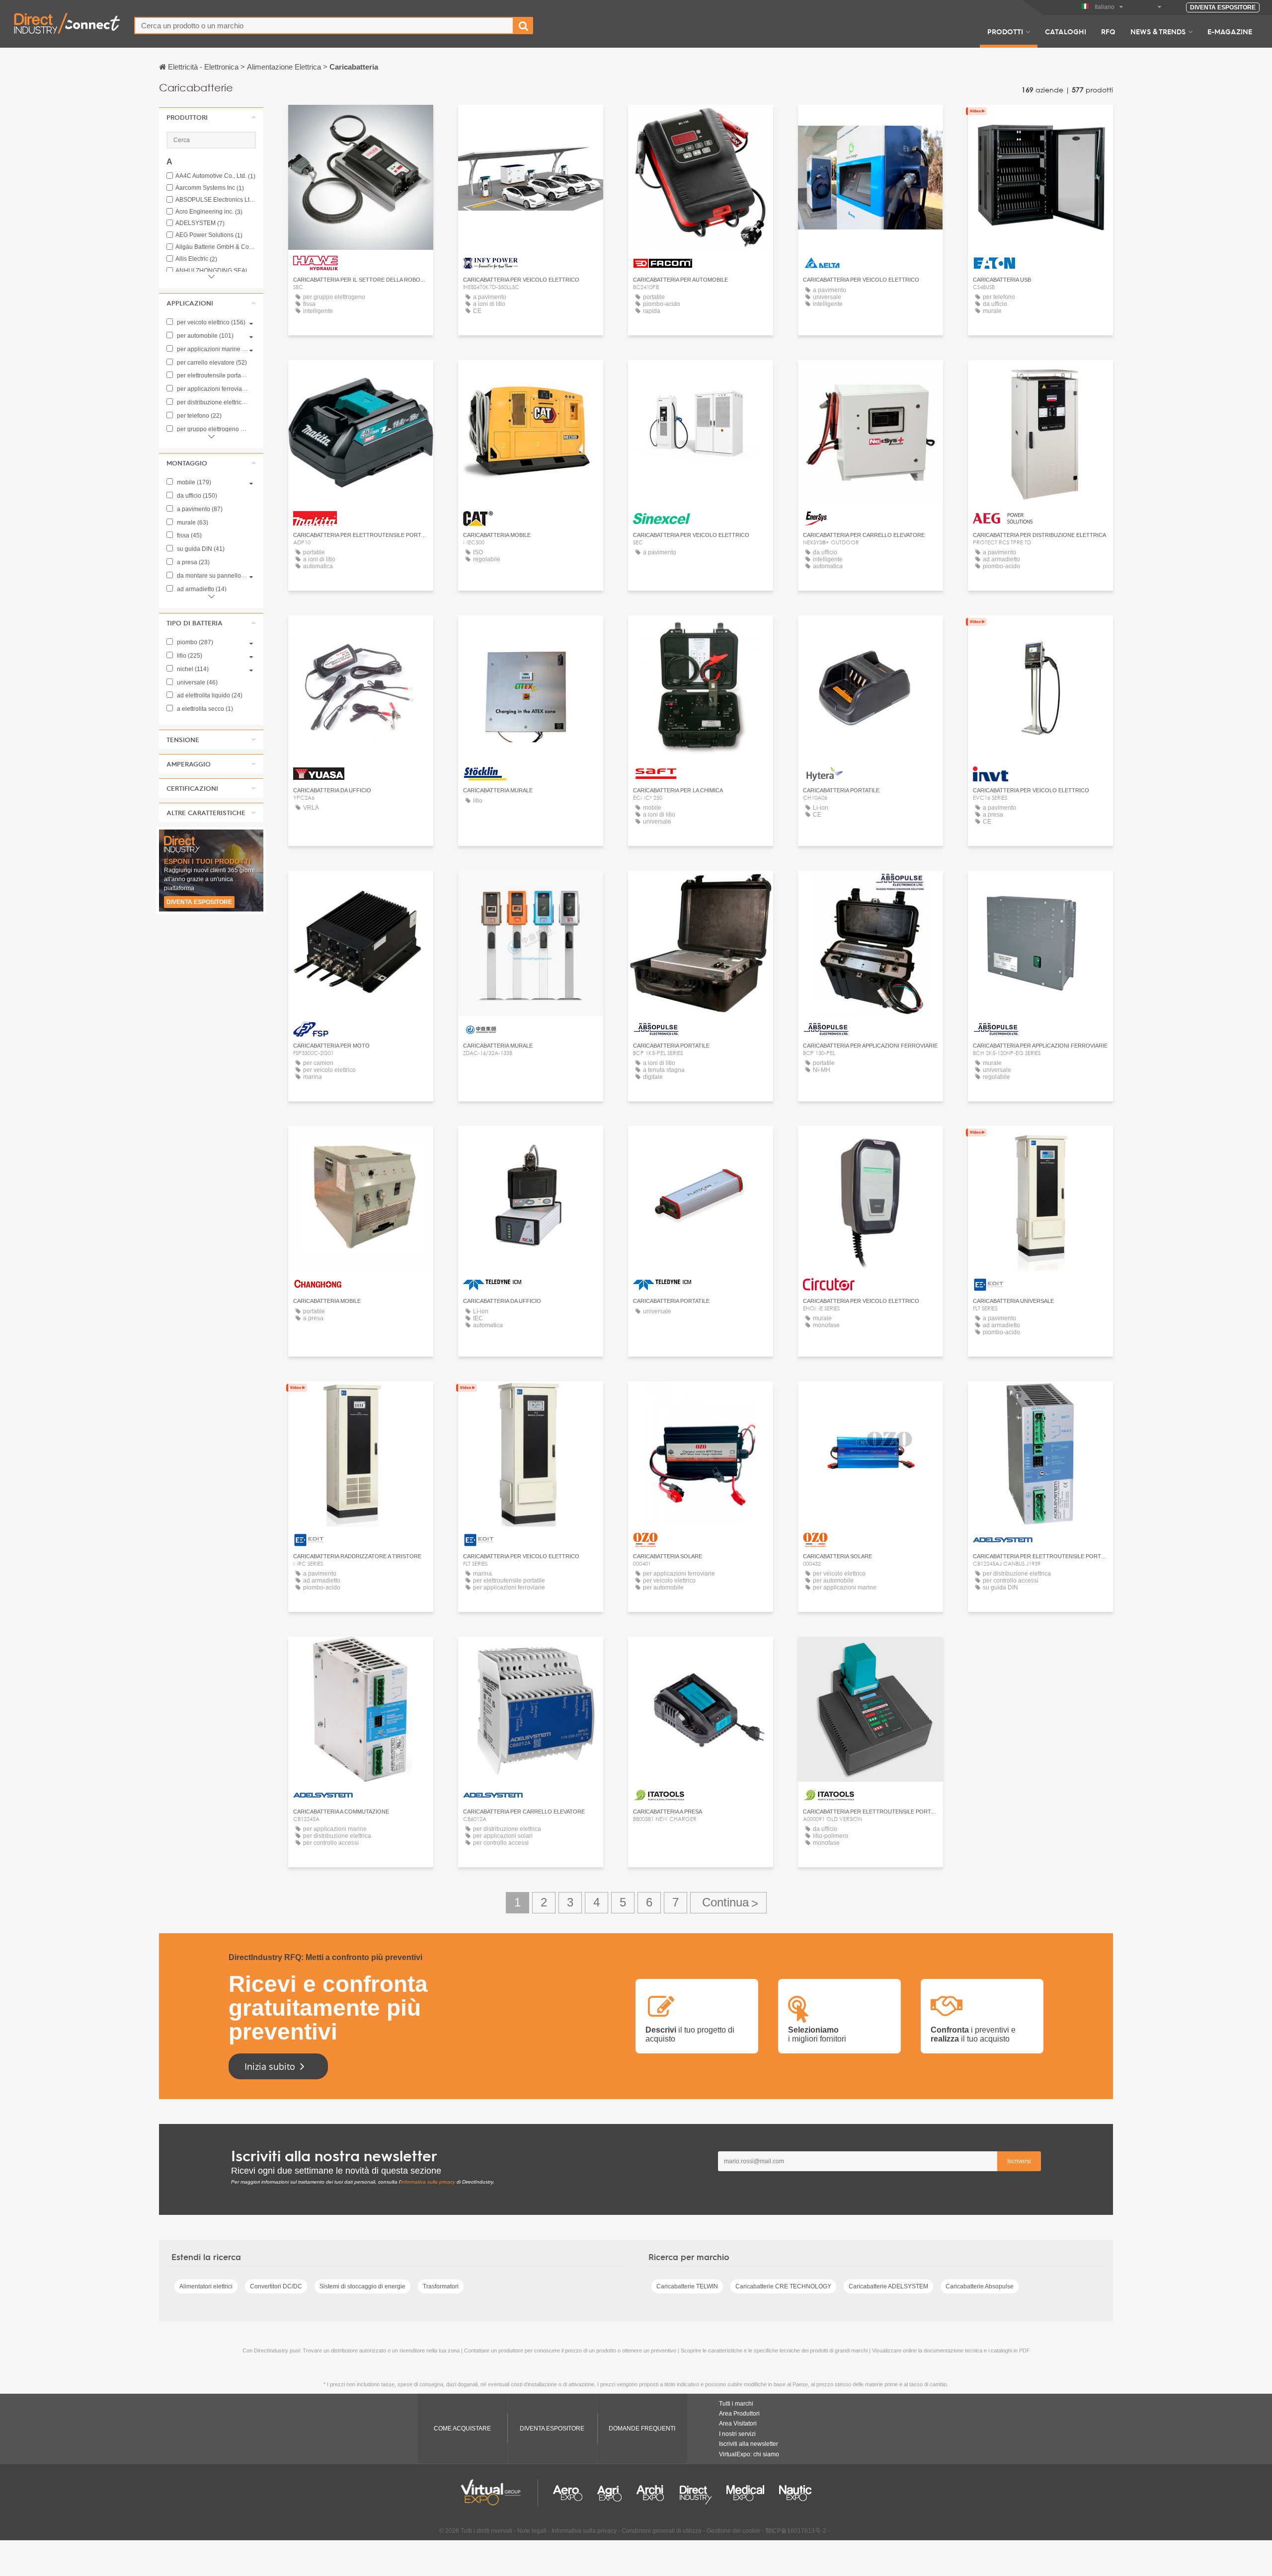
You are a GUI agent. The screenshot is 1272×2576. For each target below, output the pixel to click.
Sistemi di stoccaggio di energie (362, 2286)
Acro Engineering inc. (209, 212)
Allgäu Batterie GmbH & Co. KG (216, 247)
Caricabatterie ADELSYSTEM (888, 2286)
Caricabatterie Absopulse (980, 2286)
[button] (211, 117)
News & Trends (1158, 31)
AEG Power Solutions (209, 235)
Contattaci (701, 121)
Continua (728, 1903)
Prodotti (1005, 31)
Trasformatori (441, 2286)
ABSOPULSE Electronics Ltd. (216, 200)
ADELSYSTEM (200, 223)
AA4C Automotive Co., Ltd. (215, 176)
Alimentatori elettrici (206, 2286)
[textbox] (324, 26)
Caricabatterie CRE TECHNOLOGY (783, 2286)
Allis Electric (196, 259)
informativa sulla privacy (428, 2182)
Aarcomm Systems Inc (210, 188)
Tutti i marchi (736, 2404)
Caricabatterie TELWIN (687, 2286)
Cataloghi (1066, 31)
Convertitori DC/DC (276, 2286)
